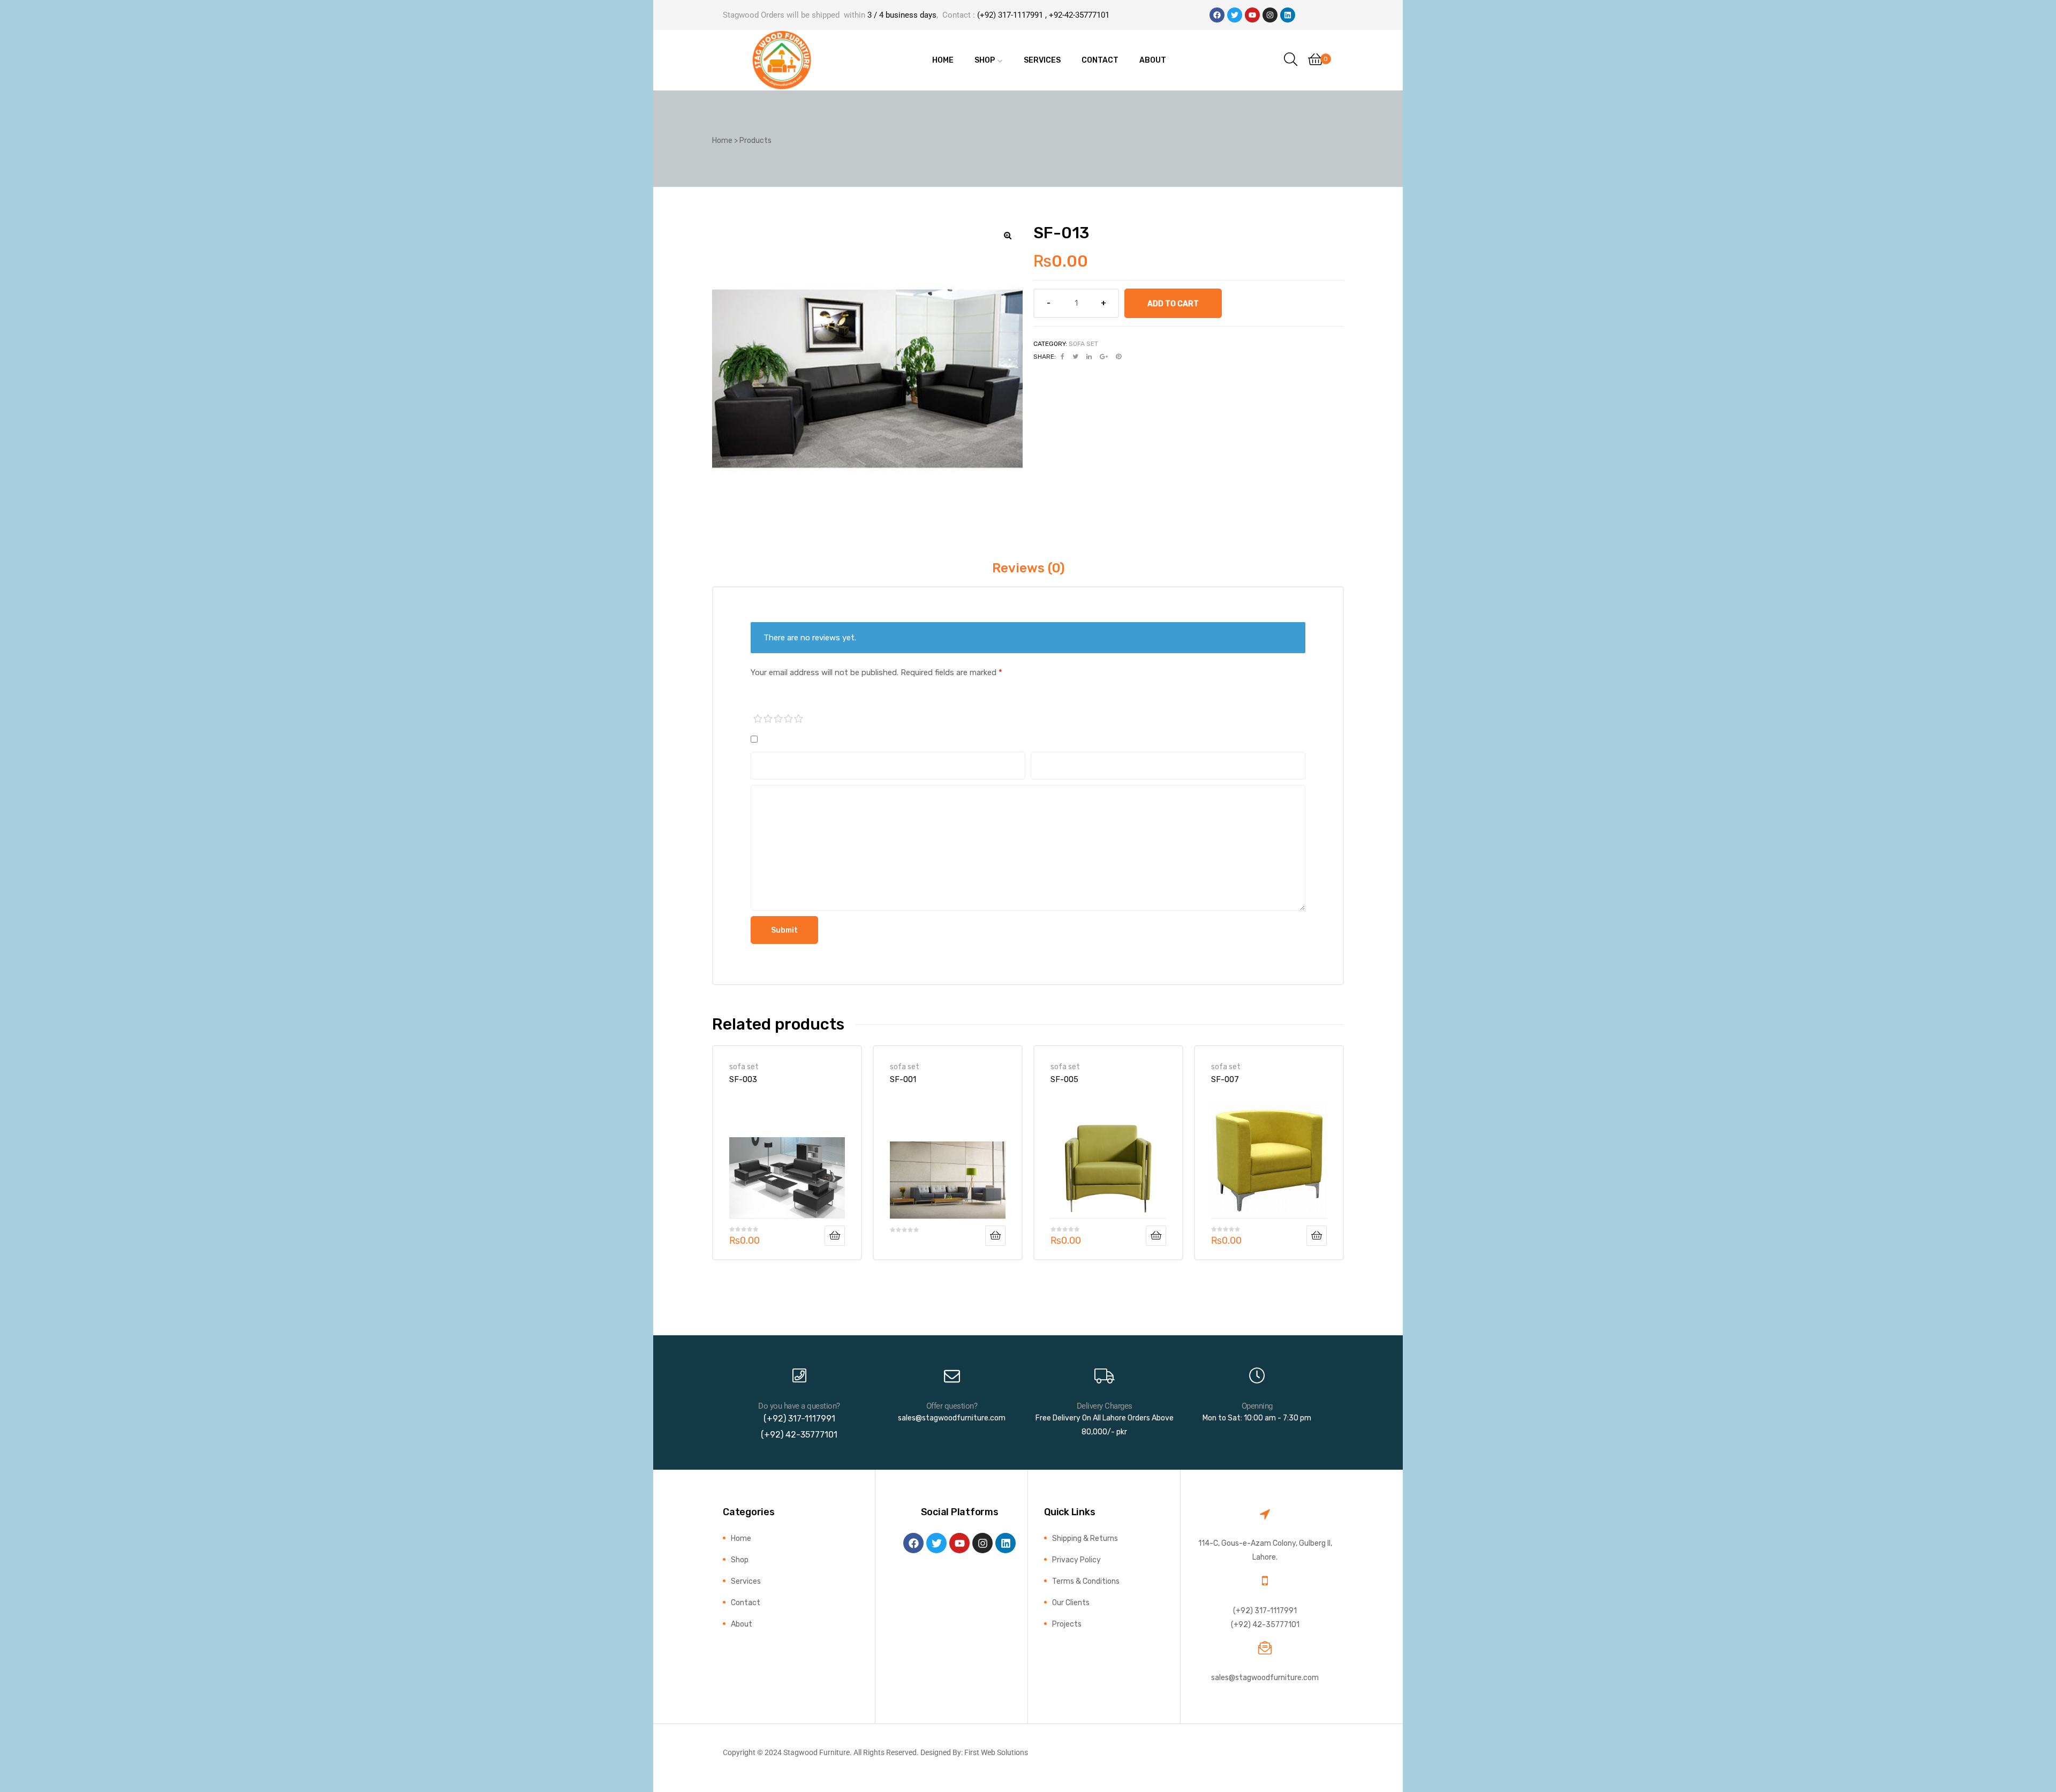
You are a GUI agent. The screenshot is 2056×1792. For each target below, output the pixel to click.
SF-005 (1064, 1079)
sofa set (1083, 344)
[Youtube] (1252, 15)
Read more (995, 1236)
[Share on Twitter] (1075, 357)
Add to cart (1173, 304)
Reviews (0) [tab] (1028, 568)
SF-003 (743, 1079)
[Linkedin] (1288, 15)
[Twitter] (1235, 15)
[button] (1008, 236)
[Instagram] (1270, 15)
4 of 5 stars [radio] (789, 719)
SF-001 (903, 1079)
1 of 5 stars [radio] (758, 719)
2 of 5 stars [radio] (768, 719)
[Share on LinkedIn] (1089, 357)
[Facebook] (1217, 15)
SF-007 (1225, 1079)
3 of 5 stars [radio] (778, 719)
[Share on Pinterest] (1118, 357)
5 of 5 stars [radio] (799, 719)
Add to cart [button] (835, 1236)
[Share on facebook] (1063, 357)
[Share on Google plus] (1104, 357)
